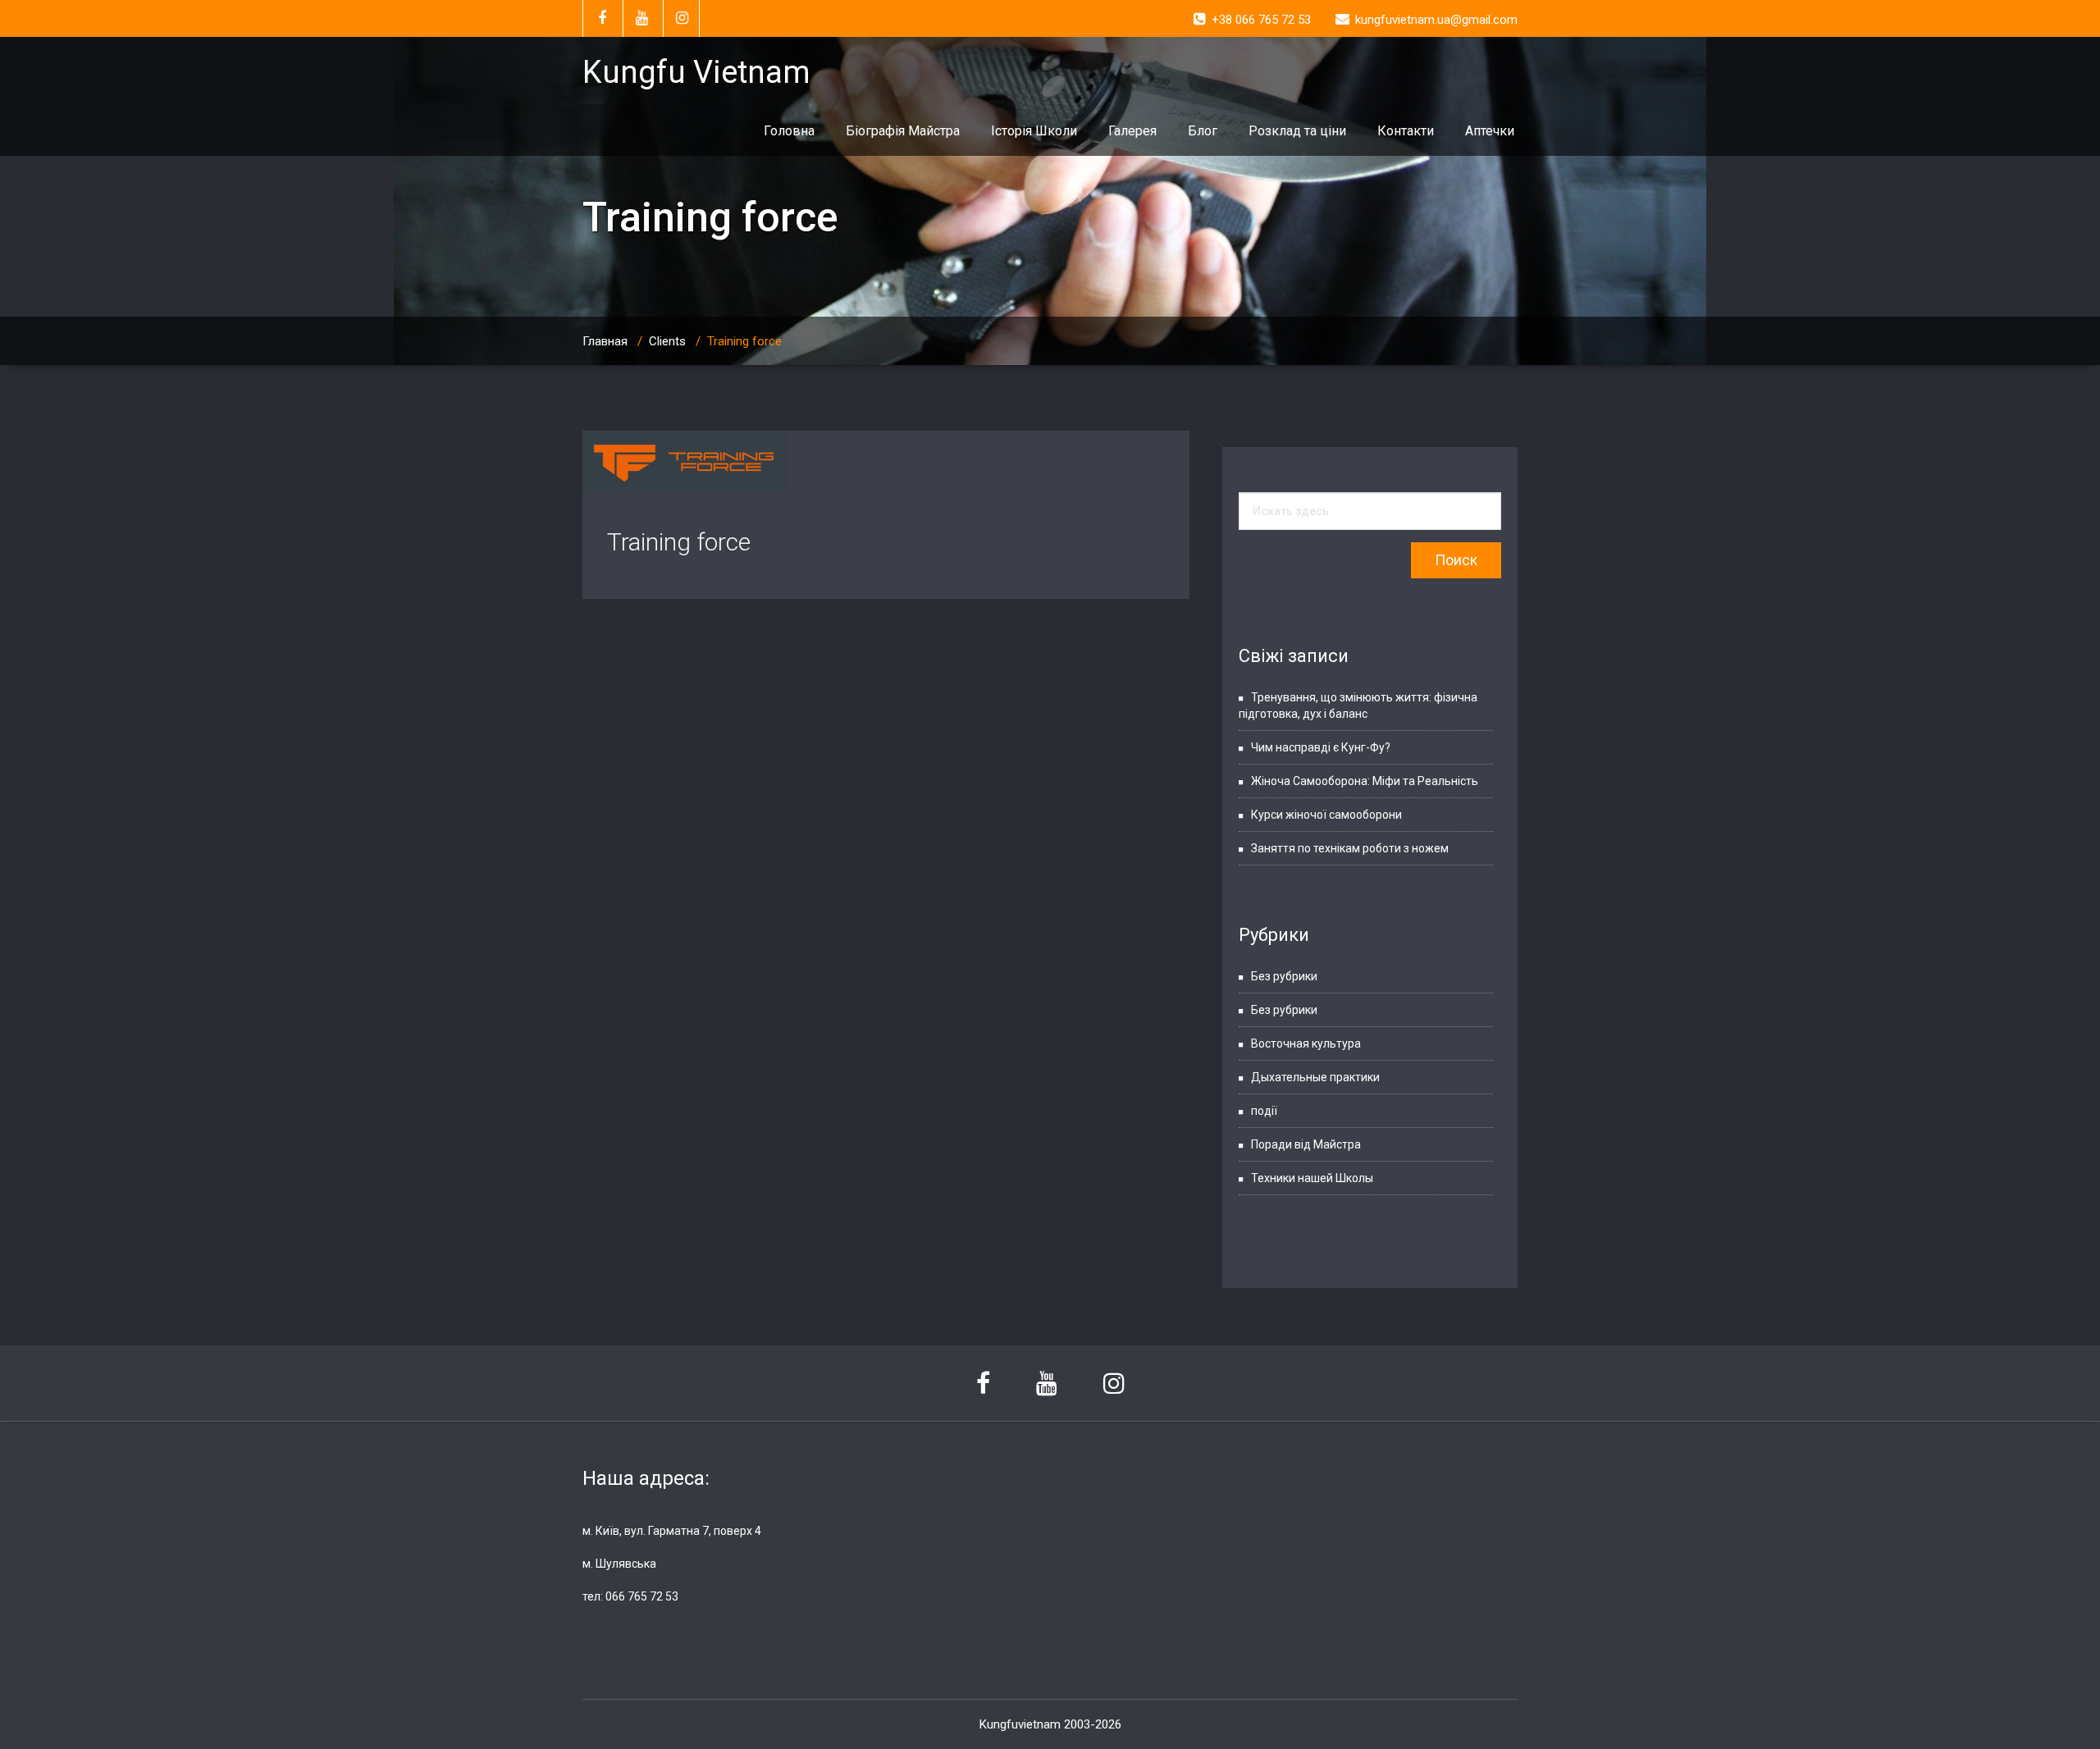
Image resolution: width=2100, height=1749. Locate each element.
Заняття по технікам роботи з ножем (1350, 848)
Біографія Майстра (903, 131)
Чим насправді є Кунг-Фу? (1321, 747)
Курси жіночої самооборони (1326, 815)
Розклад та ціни (1297, 131)
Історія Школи (1034, 131)
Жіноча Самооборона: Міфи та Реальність (1365, 781)
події (1264, 1111)
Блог (1203, 131)
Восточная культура (1306, 1043)
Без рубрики (1284, 976)
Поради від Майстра (1306, 1144)
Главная (605, 341)
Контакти (1406, 131)
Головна (789, 131)
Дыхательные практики (1315, 1077)
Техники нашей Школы (1312, 1178)
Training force (679, 542)
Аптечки (1490, 131)
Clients (667, 341)
